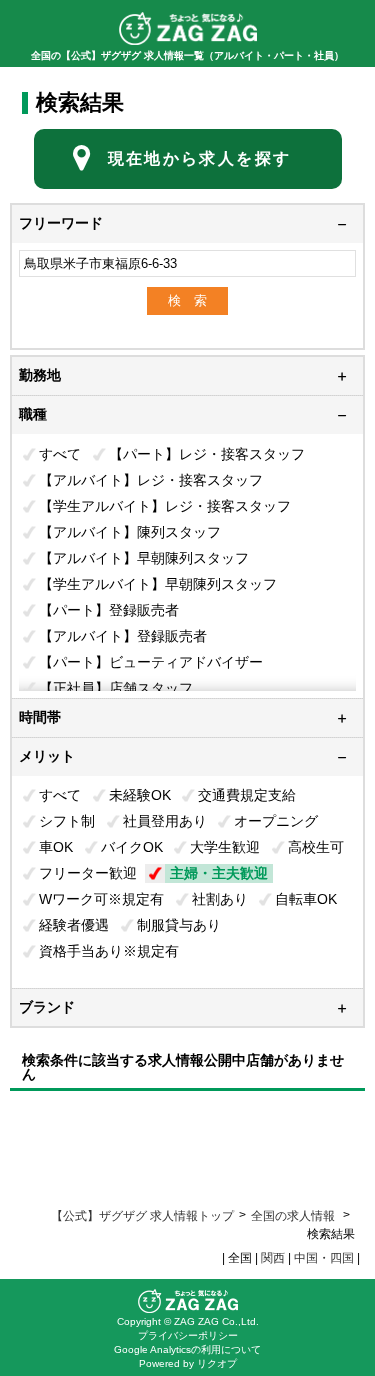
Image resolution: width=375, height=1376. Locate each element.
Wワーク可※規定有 (101, 899)
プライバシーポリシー (188, 1335)
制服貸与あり (179, 925)
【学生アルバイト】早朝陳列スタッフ (158, 584)
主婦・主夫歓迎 (219, 873)
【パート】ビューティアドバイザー (151, 662)
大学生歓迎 (225, 847)
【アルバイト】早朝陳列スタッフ (144, 558)
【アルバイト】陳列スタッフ (130, 532)
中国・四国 (324, 1258)
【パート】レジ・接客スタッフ (207, 454)
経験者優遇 (74, 925)
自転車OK (306, 899)
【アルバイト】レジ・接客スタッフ (151, 480)
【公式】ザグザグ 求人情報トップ (142, 1216)
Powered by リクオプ (188, 1363)
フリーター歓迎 (88, 873)
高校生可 (316, 847)
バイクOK (132, 847)
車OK (56, 847)
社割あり (220, 899)
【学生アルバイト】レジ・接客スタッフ (165, 506)
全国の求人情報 (294, 1216)
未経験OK (140, 795)
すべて (60, 454)
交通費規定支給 (247, 795)
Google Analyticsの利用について (187, 1349)
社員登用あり (165, 821)
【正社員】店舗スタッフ (116, 688)
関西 (273, 1258)
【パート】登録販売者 (109, 610)
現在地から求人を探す (200, 158)
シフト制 (67, 821)
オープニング (276, 821)
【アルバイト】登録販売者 (123, 636)
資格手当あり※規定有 (109, 951)
